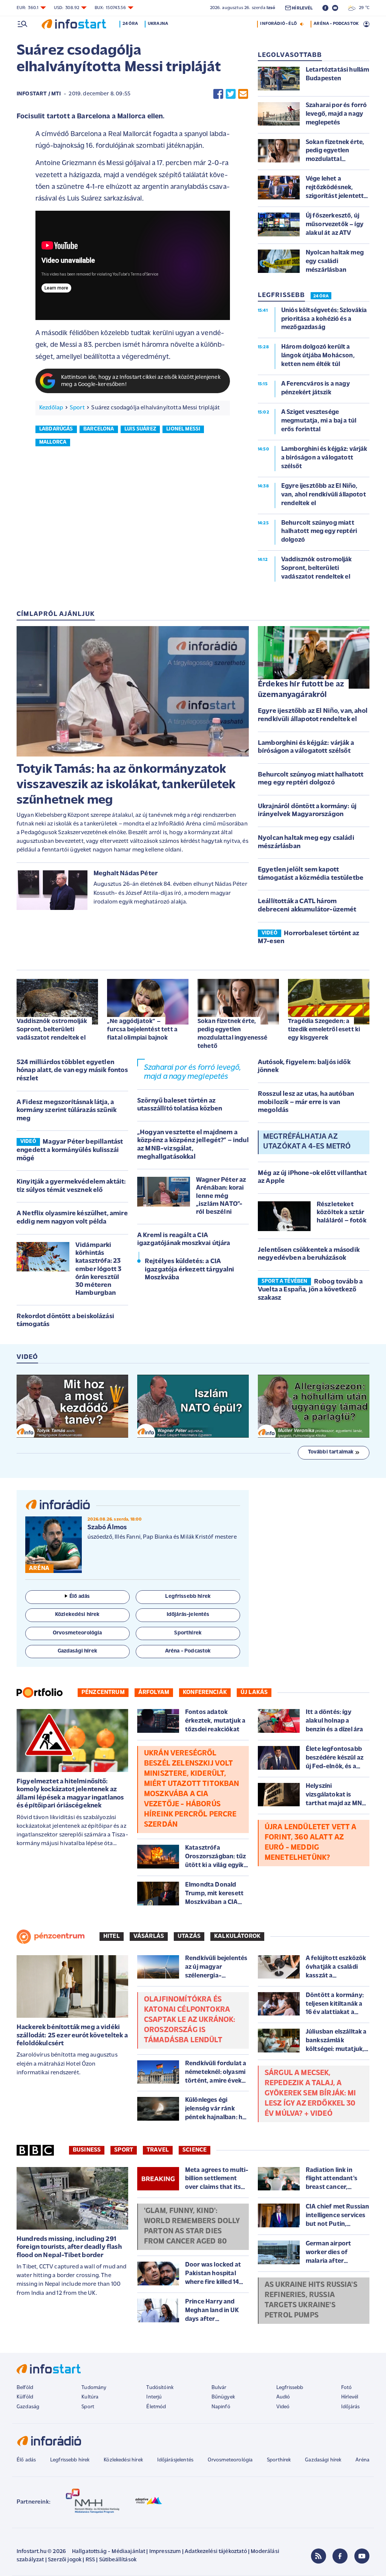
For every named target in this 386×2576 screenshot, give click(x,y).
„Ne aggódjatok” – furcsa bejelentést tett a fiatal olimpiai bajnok (142, 1030)
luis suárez (140, 429)
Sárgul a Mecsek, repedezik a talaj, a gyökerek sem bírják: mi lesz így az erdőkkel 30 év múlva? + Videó (310, 2094)
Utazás (189, 1936)
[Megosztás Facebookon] (218, 94)
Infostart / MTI (39, 94)
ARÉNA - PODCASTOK (336, 24)
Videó (283, 2407)
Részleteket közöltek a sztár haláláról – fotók (342, 1213)
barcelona (99, 429)
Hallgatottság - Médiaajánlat (109, 2552)
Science (195, 2150)
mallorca (53, 442)
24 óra (130, 24)
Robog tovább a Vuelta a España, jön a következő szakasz (310, 1290)
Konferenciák (205, 1692)
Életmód (156, 2407)
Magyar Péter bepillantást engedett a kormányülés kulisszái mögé (70, 1150)
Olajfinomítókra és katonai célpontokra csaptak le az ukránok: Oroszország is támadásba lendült (190, 2020)
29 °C (362, 8)
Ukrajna (158, 24)
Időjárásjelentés (175, 2460)
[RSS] (319, 2556)
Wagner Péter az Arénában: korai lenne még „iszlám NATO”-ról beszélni (221, 1196)
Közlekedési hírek (123, 2460)
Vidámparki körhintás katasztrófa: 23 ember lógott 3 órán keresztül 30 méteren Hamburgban (98, 1269)
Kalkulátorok (237, 1936)
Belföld (25, 2388)
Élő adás (80, 1597)
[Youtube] (362, 2556)
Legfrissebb (290, 2388)
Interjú (154, 2397)
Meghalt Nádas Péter (126, 874)
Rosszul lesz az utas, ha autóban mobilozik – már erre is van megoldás (306, 1102)
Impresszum (165, 2552)
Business (87, 2150)
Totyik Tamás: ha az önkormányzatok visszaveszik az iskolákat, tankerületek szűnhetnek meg (126, 785)
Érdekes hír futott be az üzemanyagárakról (301, 690)
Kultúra (90, 2397)
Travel (158, 2150)
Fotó (347, 2388)
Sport (77, 408)
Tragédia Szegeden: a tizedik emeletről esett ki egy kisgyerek (324, 1030)
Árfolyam (154, 1692)
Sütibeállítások (118, 2560)
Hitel (112, 1936)
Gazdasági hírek (323, 2460)
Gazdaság (28, 2407)
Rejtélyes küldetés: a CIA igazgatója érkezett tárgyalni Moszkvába (190, 1270)
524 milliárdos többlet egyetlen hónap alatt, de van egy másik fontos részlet (72, 1071)
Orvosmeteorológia (230, 2460)
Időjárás (350, 2407)
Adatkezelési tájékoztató (216, 2552)
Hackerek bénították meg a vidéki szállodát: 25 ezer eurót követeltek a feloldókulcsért (72, 2036)
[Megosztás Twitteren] (231, 94)
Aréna (362, 2460)
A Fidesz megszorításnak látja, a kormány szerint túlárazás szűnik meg (67, 1111)
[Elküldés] (243, 94)
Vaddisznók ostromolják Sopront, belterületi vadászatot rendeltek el (52, 1030)
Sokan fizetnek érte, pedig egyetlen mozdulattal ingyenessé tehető (233, 1034)
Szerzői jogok (65, 2560)
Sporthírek (279, 2460)
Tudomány (94, 2388)
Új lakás (254, 1692)
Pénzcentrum (103, 1692)
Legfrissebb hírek (70, 2460)
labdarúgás (56, 429)
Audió (283, 2397)
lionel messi (183, 429)
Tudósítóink (160, 2388)
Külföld (25, 2397)
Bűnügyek (223, 2397)
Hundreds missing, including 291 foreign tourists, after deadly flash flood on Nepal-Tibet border (69, 2247)
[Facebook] (340, 2556)
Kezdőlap (51, 408)
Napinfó (221, 2407)
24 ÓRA (321, 296)
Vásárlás (149, 1936)
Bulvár (219, 2388)
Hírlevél (350, 2397)
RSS (90, 2560)
